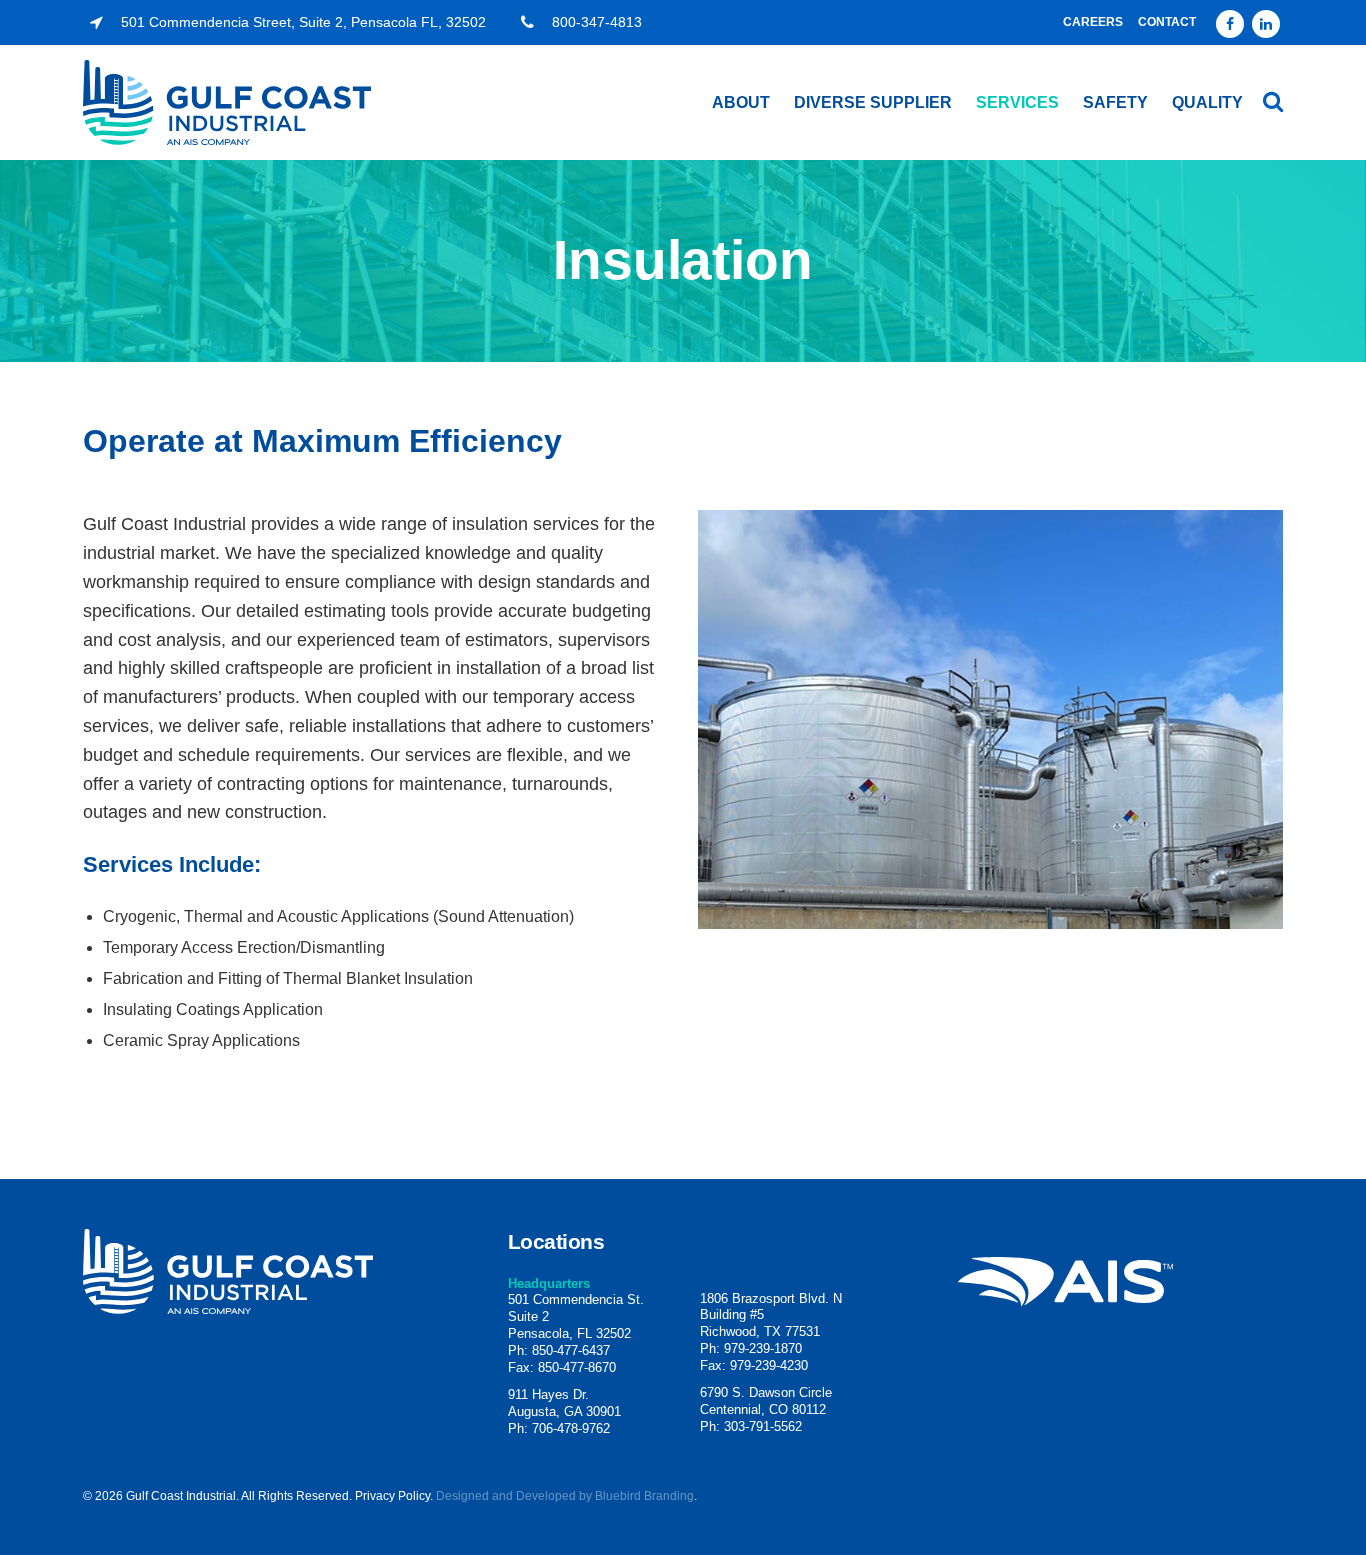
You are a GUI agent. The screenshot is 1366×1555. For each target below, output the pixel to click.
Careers (1093, 22)
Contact (1167, 22)
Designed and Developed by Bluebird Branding (565, 1496)
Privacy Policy (392, 1496)
